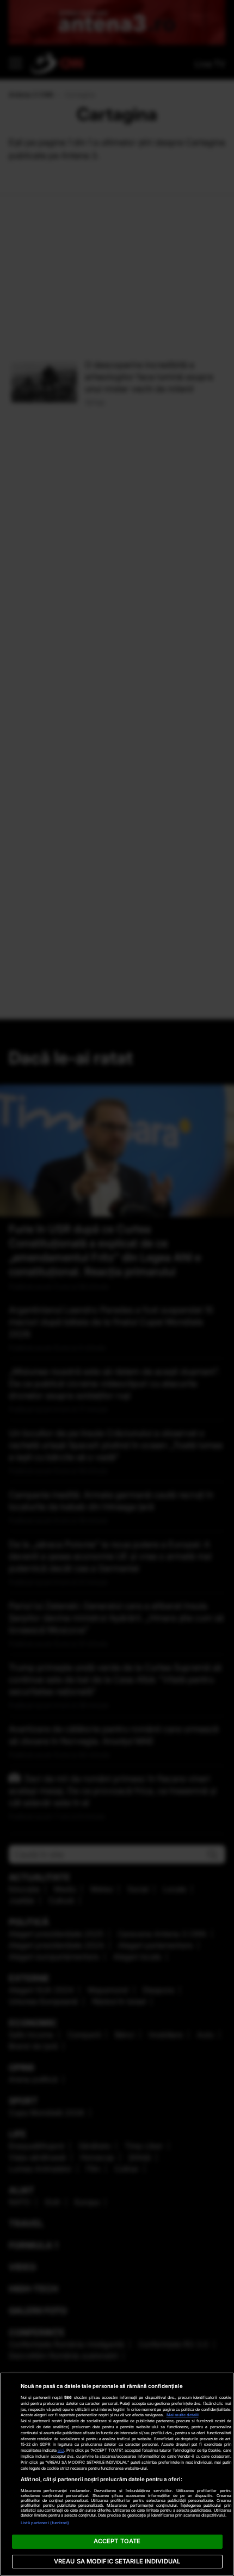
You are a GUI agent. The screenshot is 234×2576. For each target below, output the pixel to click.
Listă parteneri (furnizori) (45, 2523)
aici (61, 2450)
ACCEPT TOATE (117, 2541)
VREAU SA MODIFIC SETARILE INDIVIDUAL (117, 2561)
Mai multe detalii (183, 2415)
